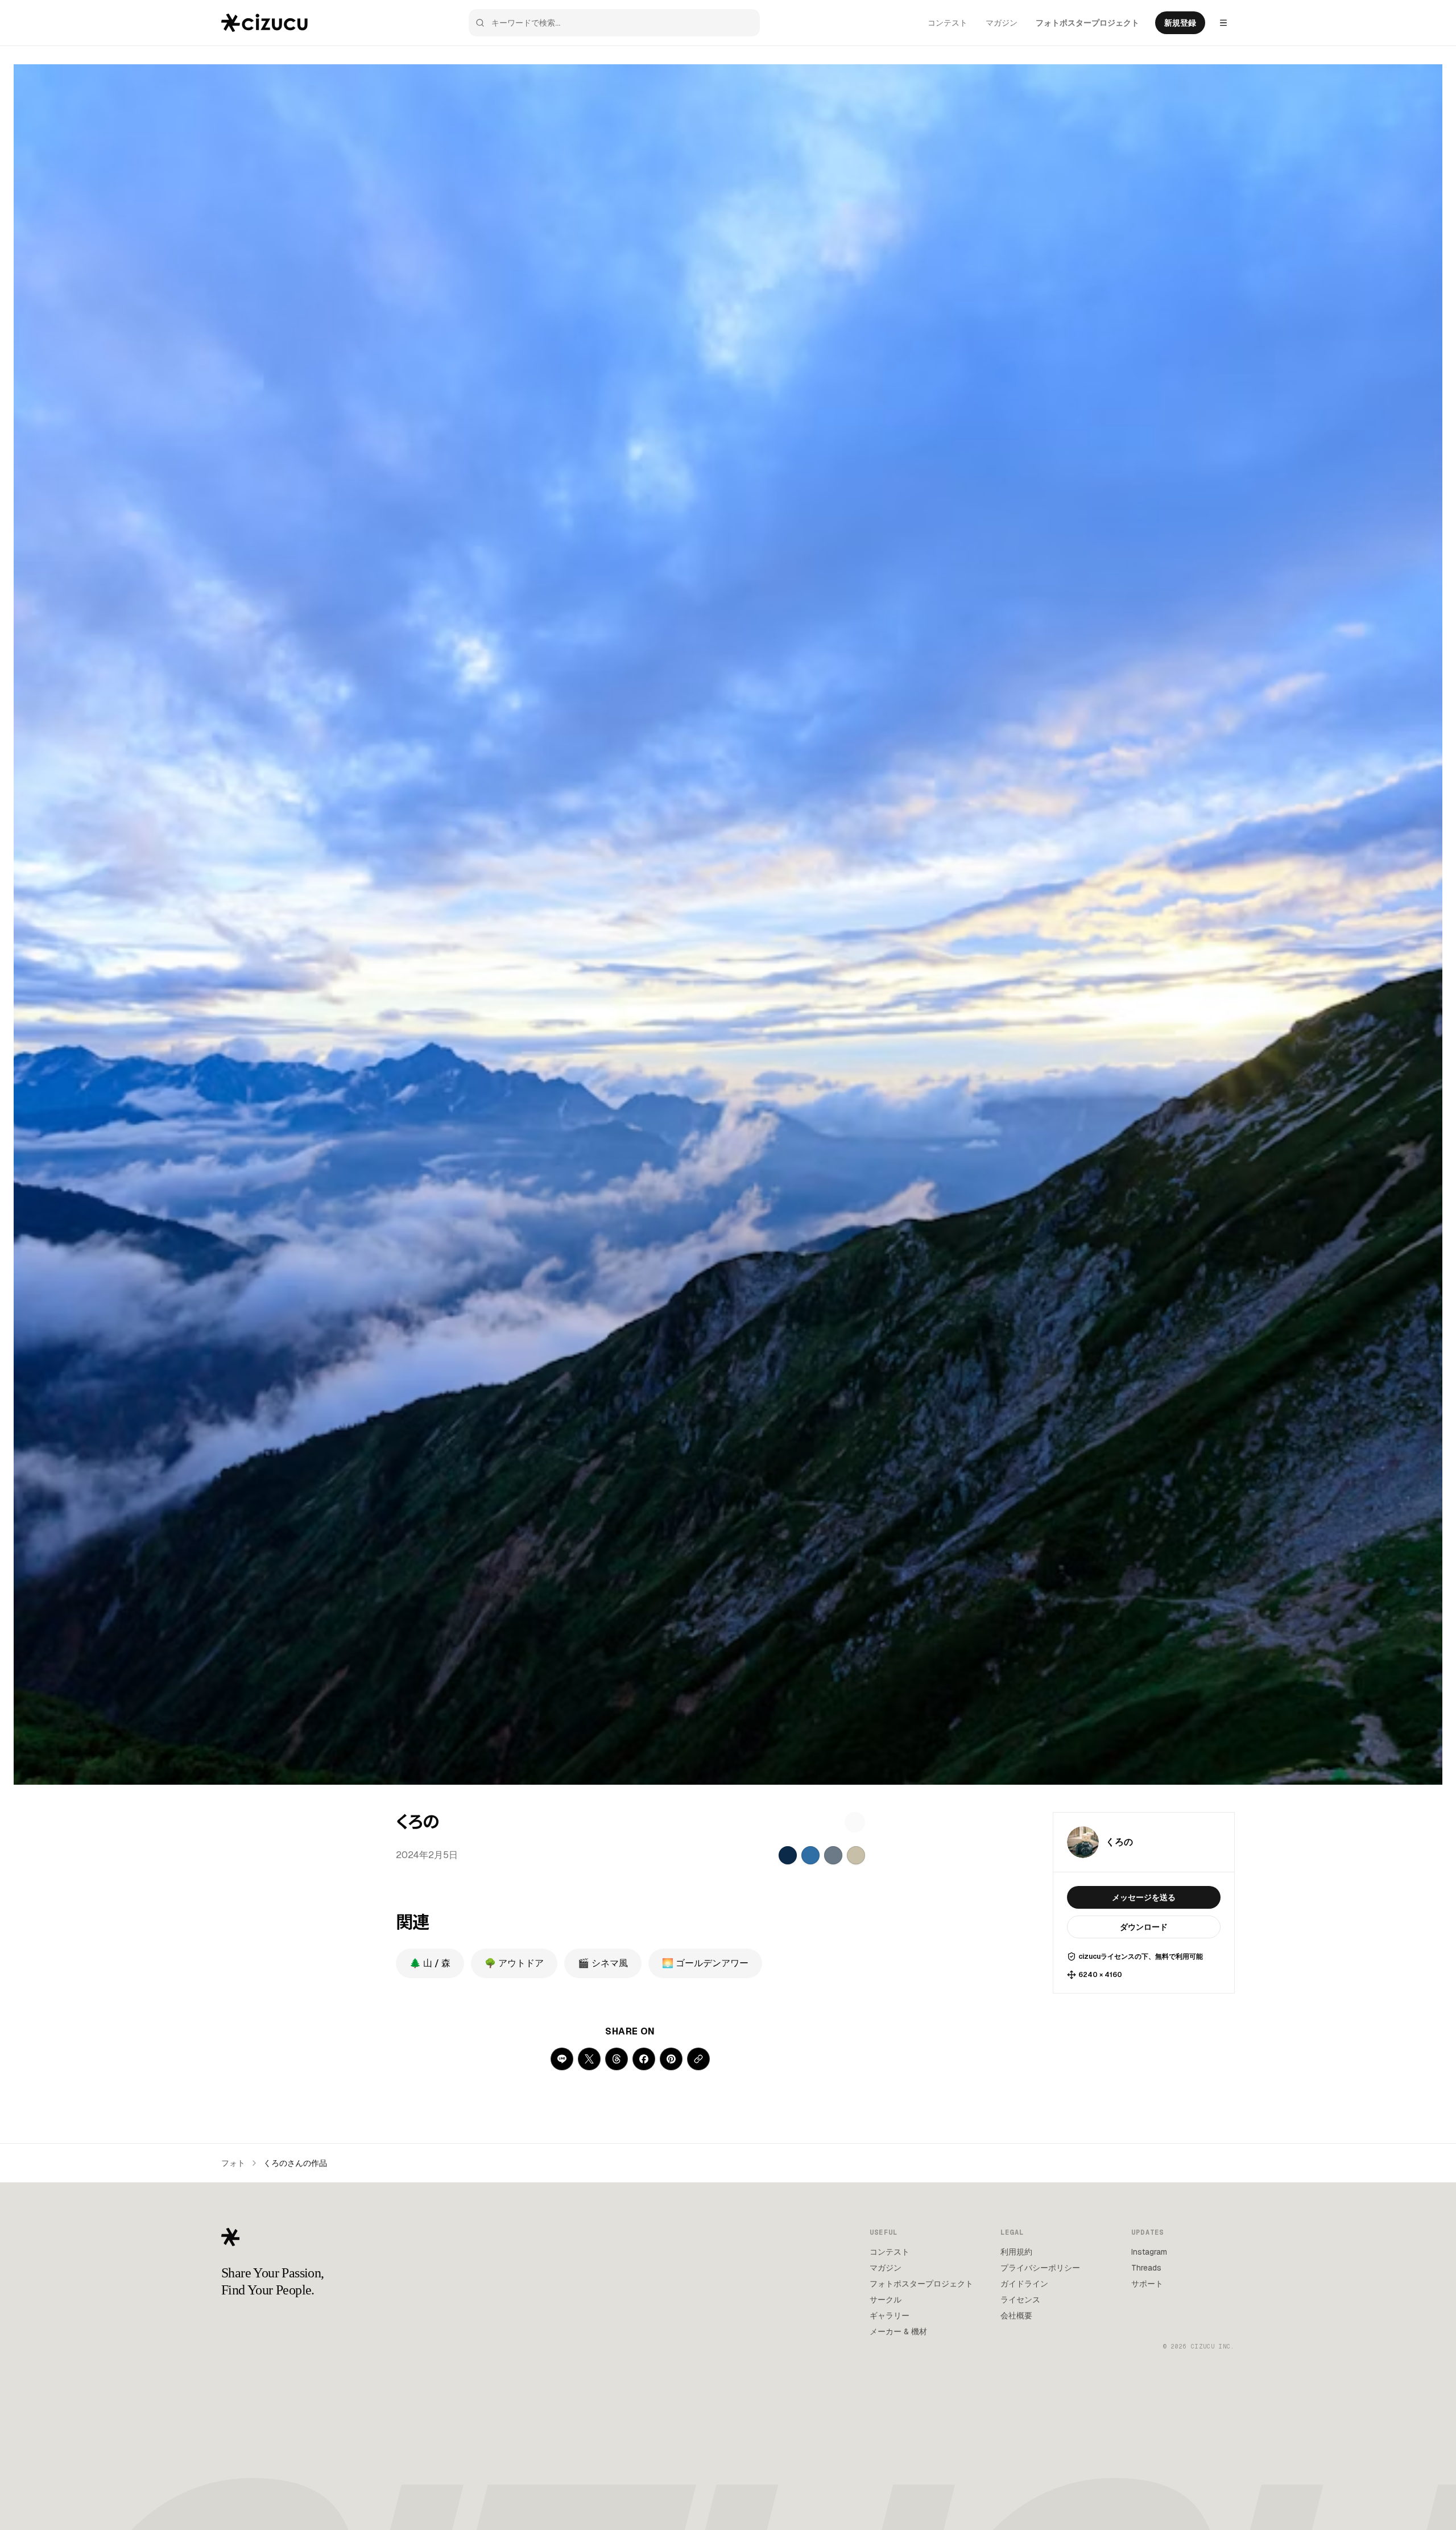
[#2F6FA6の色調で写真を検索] (810, 1855)
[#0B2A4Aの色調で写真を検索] (788, 1855)
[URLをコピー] (698, 2059)
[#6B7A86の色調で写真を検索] (833, 1855)
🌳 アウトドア (514, 1963)
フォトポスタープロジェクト (1087, 23)
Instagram (1149, 2252)
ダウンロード (1144, 1927)
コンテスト (948, 23)
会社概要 (1016, 2316)
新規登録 (1180, 23)
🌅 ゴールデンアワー (705, 1963)
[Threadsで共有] (617, 2059)
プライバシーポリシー (1040, 2268)
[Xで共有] (589, 2059)
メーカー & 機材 (898, 2331)
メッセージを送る (1144, 1897)
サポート (1147, 2284)
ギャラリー (890, 2316)
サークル (886, 2300)
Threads (1146, 2268)
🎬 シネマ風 (603, 1963)
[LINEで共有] (562, 2059)
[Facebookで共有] (644, 2059)
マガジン (1002, 23)
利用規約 (1016, 2252)
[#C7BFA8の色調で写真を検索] (856, 1855)
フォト (233, 2163)
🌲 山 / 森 (430, 1963)
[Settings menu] (1223, 23)
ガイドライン (1024, 2284)
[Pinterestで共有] (671, 2059)
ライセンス (1020, 2300)
